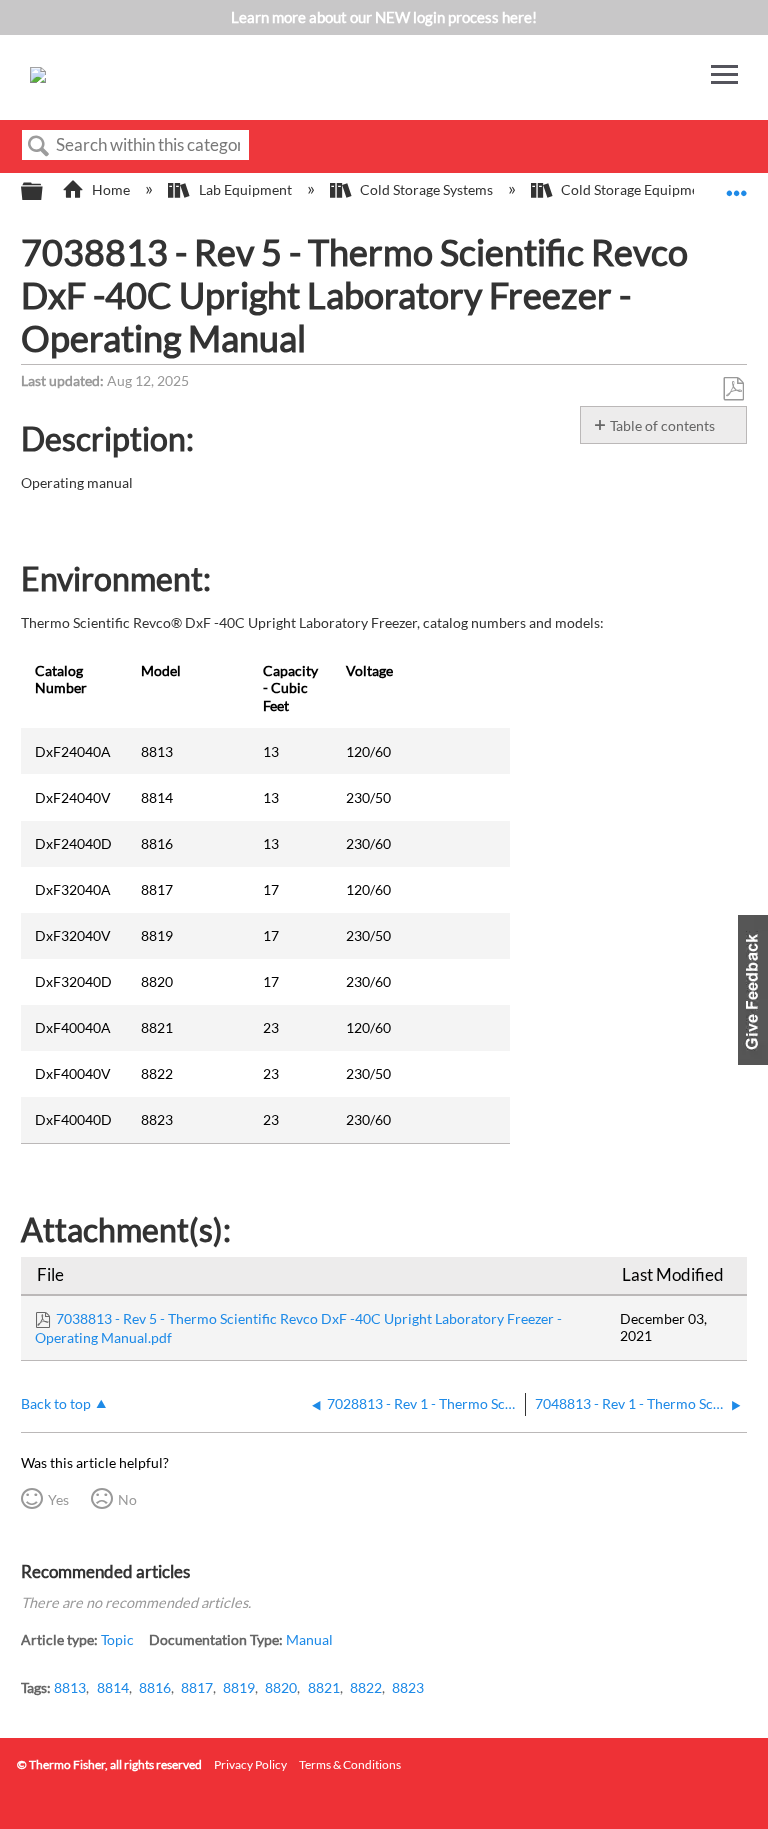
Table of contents (662, 425)
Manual (309, 1639)
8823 (408, 1687)
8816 (155, 1687)
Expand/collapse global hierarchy (45, 192)
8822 (366, 1687)
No (127, 1499)
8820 (281, 1687)
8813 (70, 1687)
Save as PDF (733, 389)
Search (39, 146)
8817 (197, 1687)
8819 (239, 1687)
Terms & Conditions (350, 1764)
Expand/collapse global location (737, 185)
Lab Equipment (245, 189)
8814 (113, 1687)
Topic (117, 1639)
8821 (324, 1687)
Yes (58, 1499)
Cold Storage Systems (426, 189)
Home (111, 189)
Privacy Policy (250, 1764)
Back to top (56, 1404)
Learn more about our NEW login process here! (384, 17)
